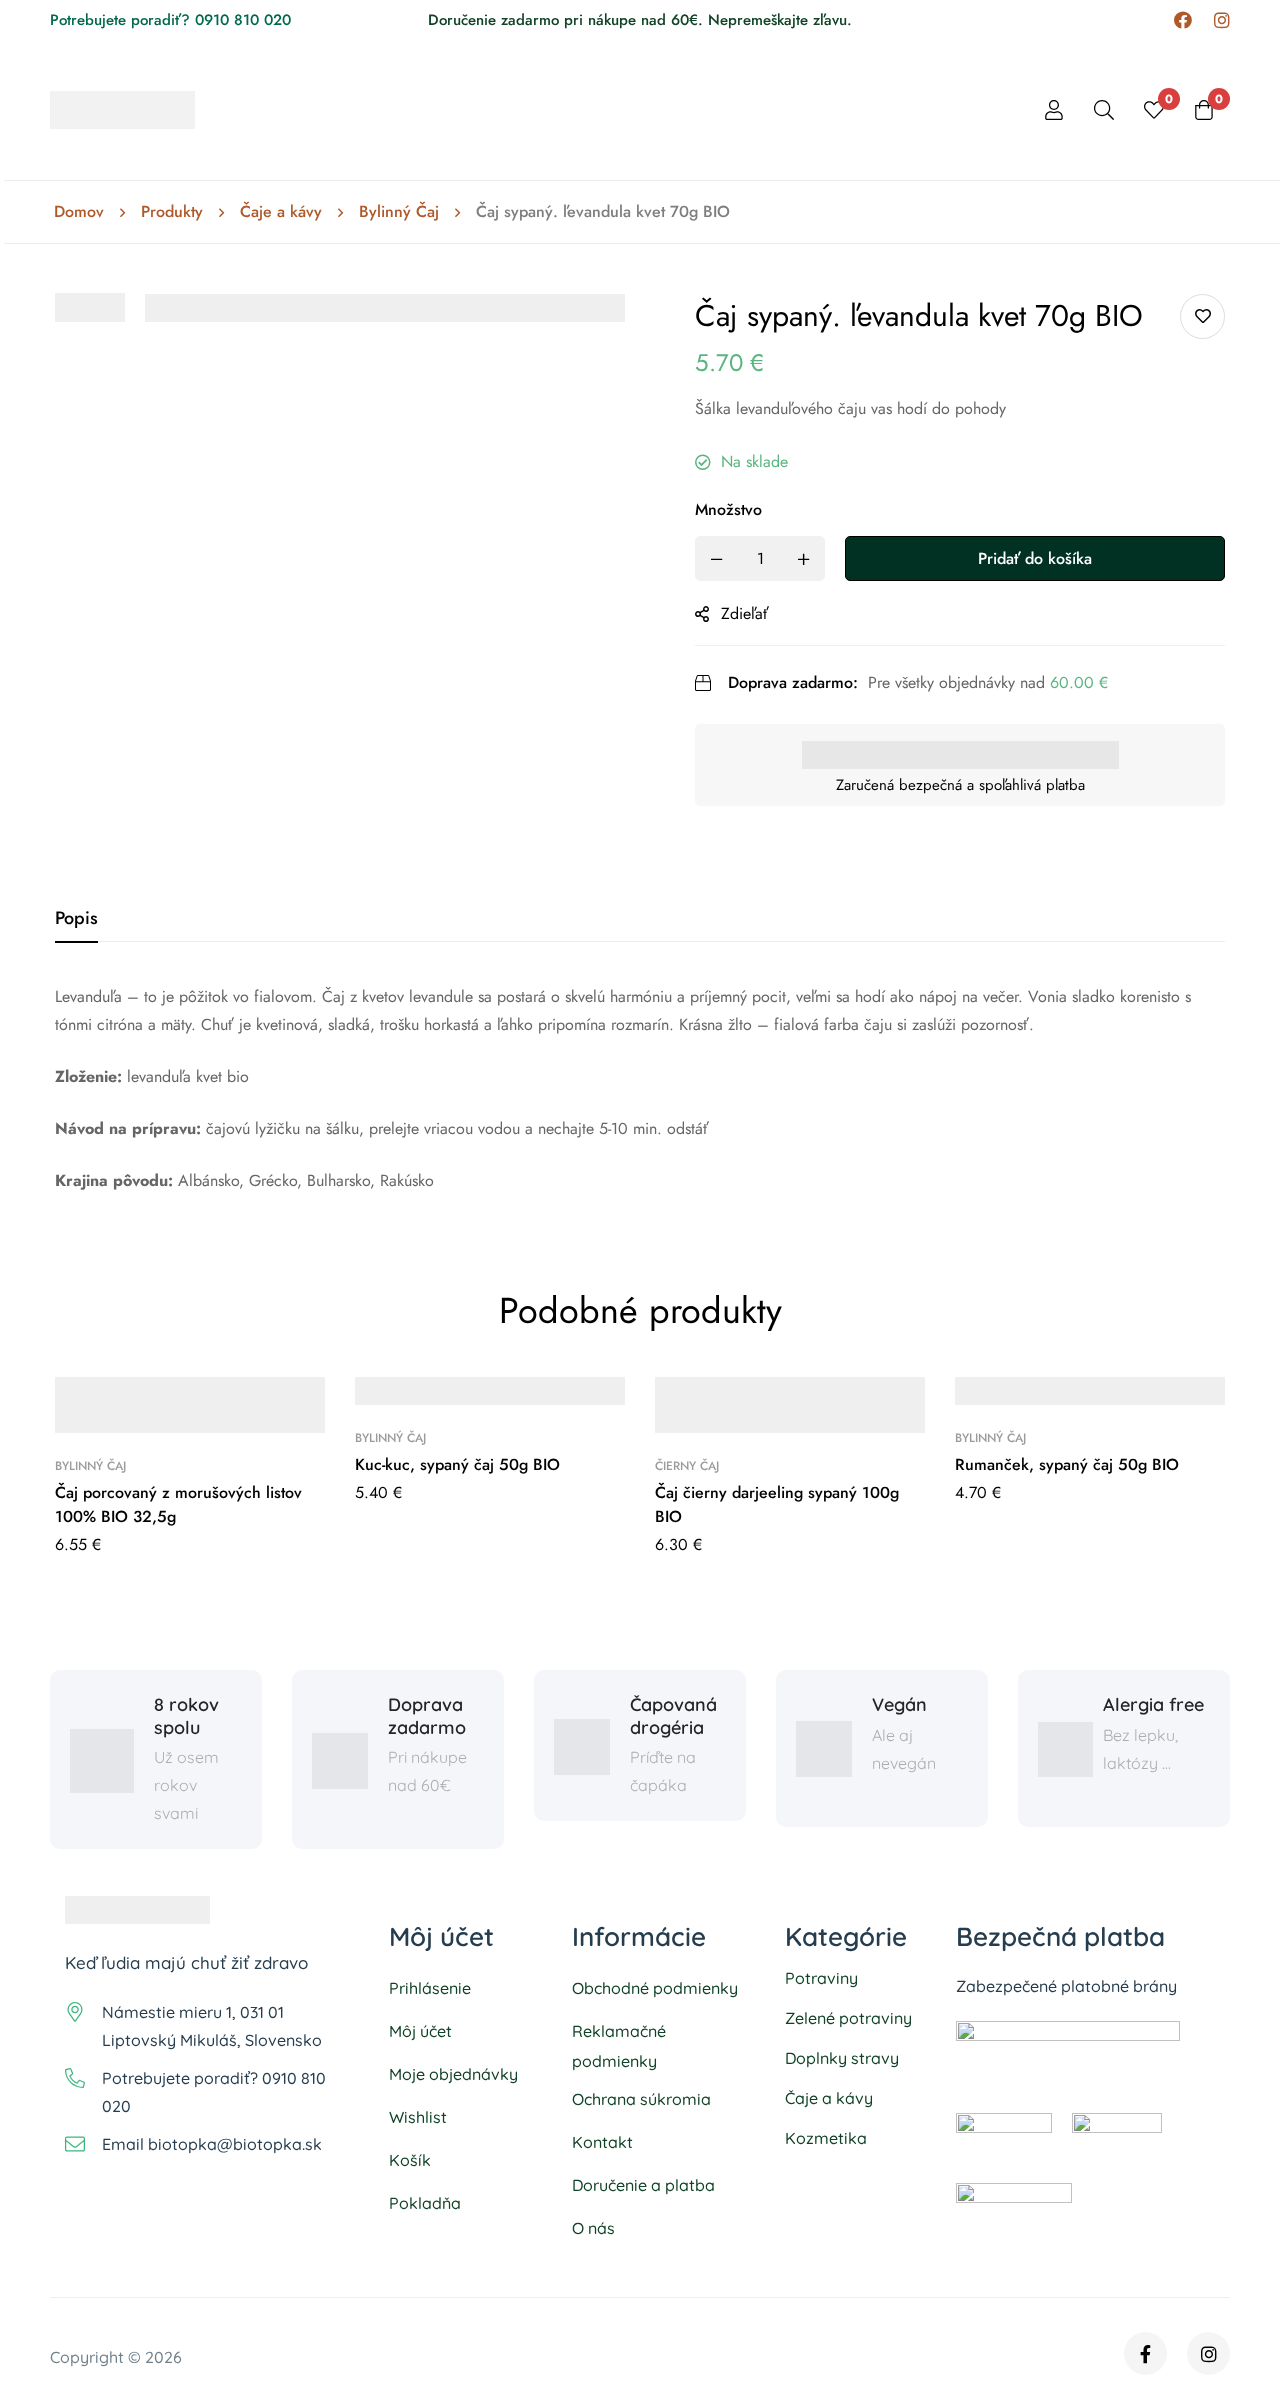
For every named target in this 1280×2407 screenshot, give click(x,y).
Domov (79, 212)
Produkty (172, 212)
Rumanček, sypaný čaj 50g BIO (1067, 1464)
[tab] (76, 919)
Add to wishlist (1202, 316)
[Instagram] (1222, 20)
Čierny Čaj (687, 1466)
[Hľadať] (1104, 110)
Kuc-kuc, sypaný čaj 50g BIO (457, 1464)
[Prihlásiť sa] (1054, 110)
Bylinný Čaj (399, 212)
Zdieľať (745, 613)
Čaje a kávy (281, 212)
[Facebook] (1183, 20)
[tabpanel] (640, 1089)
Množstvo (728, 509)
